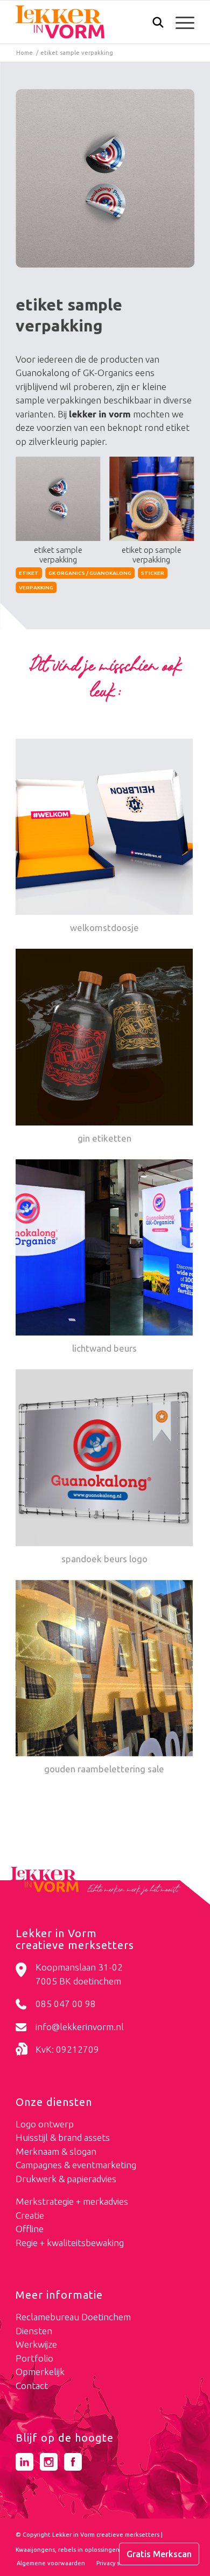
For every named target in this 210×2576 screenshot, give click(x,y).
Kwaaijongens (35, 2550)
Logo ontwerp (45, 2124)
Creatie (30, 2215)
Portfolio (34, 2358)
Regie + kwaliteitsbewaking (70, 2243)
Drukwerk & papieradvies (66, 2179)
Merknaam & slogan (56, 2151)
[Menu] (180, 22)
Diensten (34, 2331)
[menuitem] (153, 23)
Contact (32, 2386)
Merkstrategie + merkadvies (72, 2201)
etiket (29, 573)
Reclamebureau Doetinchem (73, 2317)
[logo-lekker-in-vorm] (87, 22)
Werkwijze (36, 2344)
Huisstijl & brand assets (63, 2137)
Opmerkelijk (40, 2372)
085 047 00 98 (66, 2004)
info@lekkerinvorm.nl (80, 2027)
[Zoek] (153, 25)
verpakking (36, 587)
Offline (30, 2229)
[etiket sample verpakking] (105, 178)
